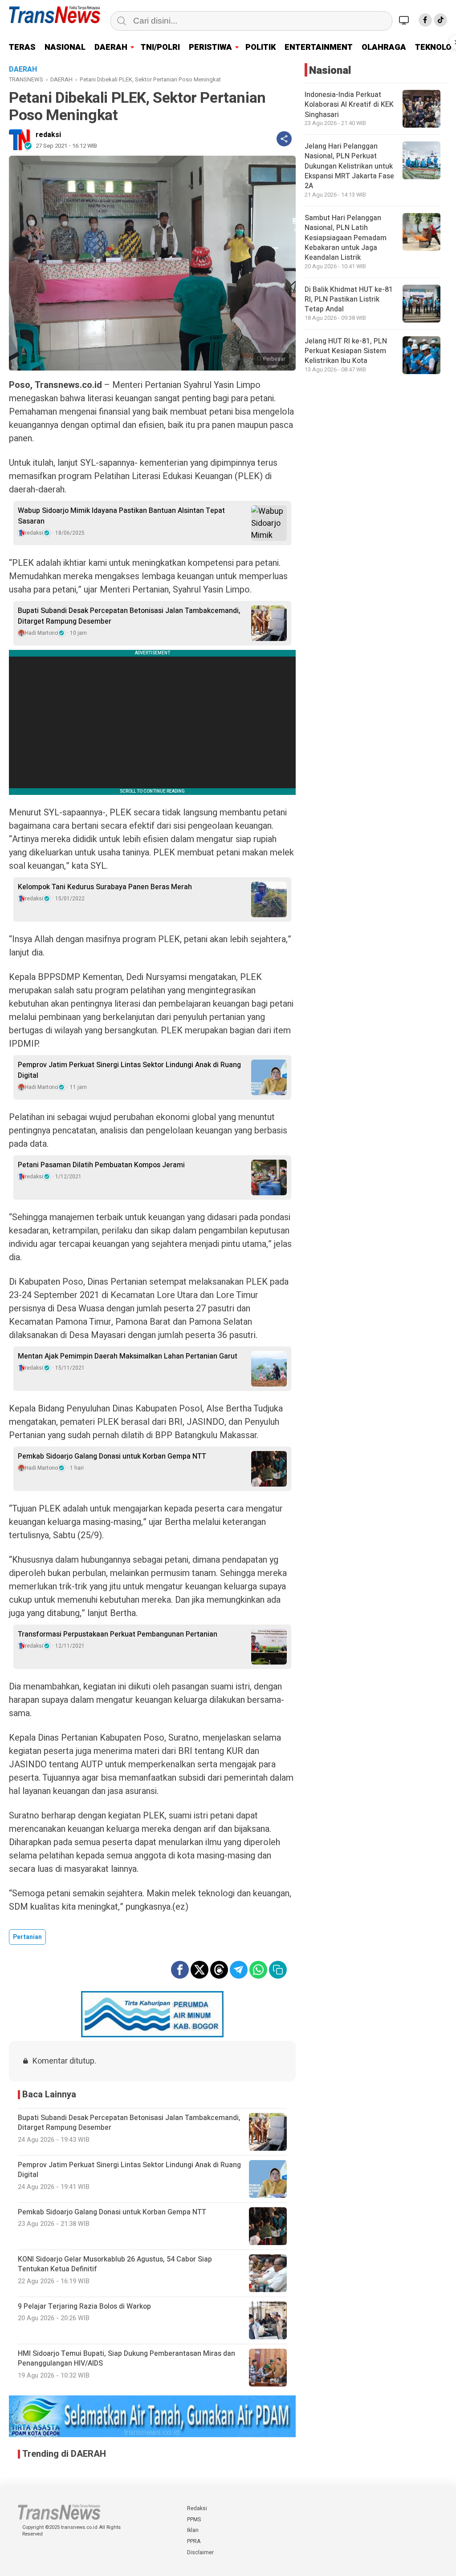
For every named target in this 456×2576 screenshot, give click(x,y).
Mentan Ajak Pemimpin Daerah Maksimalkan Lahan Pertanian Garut (128, 1356)
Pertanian (27, 1937)
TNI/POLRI (160, 47)
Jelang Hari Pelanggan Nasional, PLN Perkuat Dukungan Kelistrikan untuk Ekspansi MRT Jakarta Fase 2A (349, 166)
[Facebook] (425, 20)
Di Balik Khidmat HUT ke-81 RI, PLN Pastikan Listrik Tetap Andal (349, 300)
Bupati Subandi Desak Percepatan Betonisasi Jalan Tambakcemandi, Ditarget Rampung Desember (129, 616)
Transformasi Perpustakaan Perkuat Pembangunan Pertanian (118, 1634)
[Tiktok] (440, 20)
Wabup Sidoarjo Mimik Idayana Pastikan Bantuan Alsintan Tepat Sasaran (121, 516)
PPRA (194, 2541)
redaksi (48, 135)
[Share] (284, 139)
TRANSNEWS (26, 79)
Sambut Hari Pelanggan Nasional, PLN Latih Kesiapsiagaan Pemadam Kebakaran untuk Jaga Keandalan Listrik (346, 238)
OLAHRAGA (384, 47)
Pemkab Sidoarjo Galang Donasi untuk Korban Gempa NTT (112, 1456)
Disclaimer (200, 2552)
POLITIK (261, 47)
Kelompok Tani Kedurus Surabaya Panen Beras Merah (105, 887)
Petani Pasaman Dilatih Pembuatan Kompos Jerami (101, 1165)
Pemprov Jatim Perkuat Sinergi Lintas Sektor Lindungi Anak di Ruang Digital (129, 1070)
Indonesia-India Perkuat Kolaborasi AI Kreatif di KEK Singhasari (349, 105)
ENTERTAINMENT (319, 47)
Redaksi (197, 2508)
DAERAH (111, 47)
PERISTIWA (210, 47)
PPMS (194, 2520)
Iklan (193, 2530)
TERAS (22, 47)
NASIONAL (65, 47)
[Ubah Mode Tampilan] (405, 20)
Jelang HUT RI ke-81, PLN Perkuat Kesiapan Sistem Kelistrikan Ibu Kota (346, 351)
